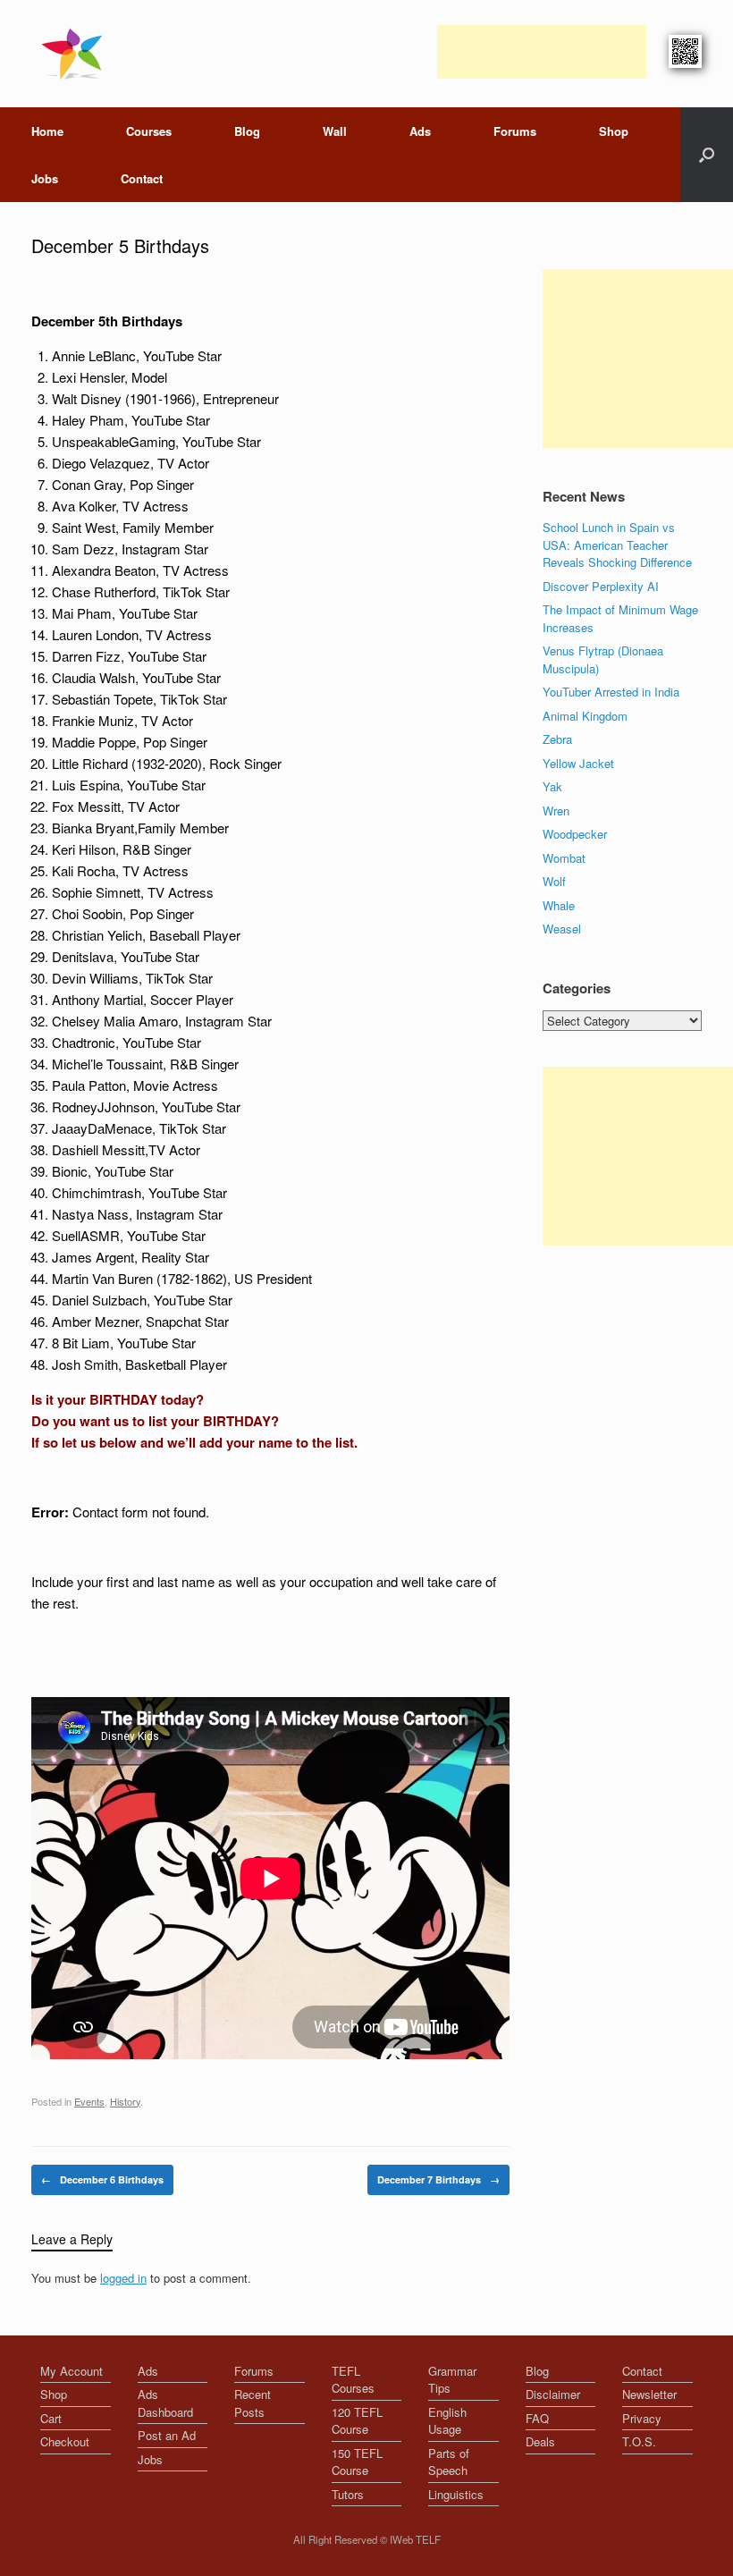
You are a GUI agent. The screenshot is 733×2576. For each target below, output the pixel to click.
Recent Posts (253, 2403)
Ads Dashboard (165, 2403)
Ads (420, 131)
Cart (51, 2418)
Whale (559, 905)
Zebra (557, 739)
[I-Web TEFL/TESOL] (76, 54)
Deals (540, 2441)
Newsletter (649, 2394)
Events (89, 2101)
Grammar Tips (452, 2380)
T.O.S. (639, 2441)
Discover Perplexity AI (601, 586)
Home (47, 131)
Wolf (554, 881)
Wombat (564, 858)
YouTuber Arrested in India (611, 692)
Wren (556, 811)
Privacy (642, 2418)
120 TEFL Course (357, 2421)
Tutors (348, 2494)
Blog (247, 131)
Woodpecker (575, 834)
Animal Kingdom (585, 716)
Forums (515, 131)
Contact (142, 178)
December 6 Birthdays (102, 2179)
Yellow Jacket (578, 763)
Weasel (562, 929)
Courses (149, 131)
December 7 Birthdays (438, 2179)
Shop (614, 131)
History (125, 2101)
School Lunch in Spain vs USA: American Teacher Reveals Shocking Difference (617, 545)
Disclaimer (553, 2394)
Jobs (45, 178)
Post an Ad (167, 2435)
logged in (123, 2278)
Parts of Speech (449, 2462)
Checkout (65, 2441)
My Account (72, 2371)
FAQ (537, 2418)
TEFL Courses (353, 2380)
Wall (335, 131)
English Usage (447, 2421)
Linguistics (456, 2494)
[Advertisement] (542, 52)
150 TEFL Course (357, 2462)
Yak (552, 786)
